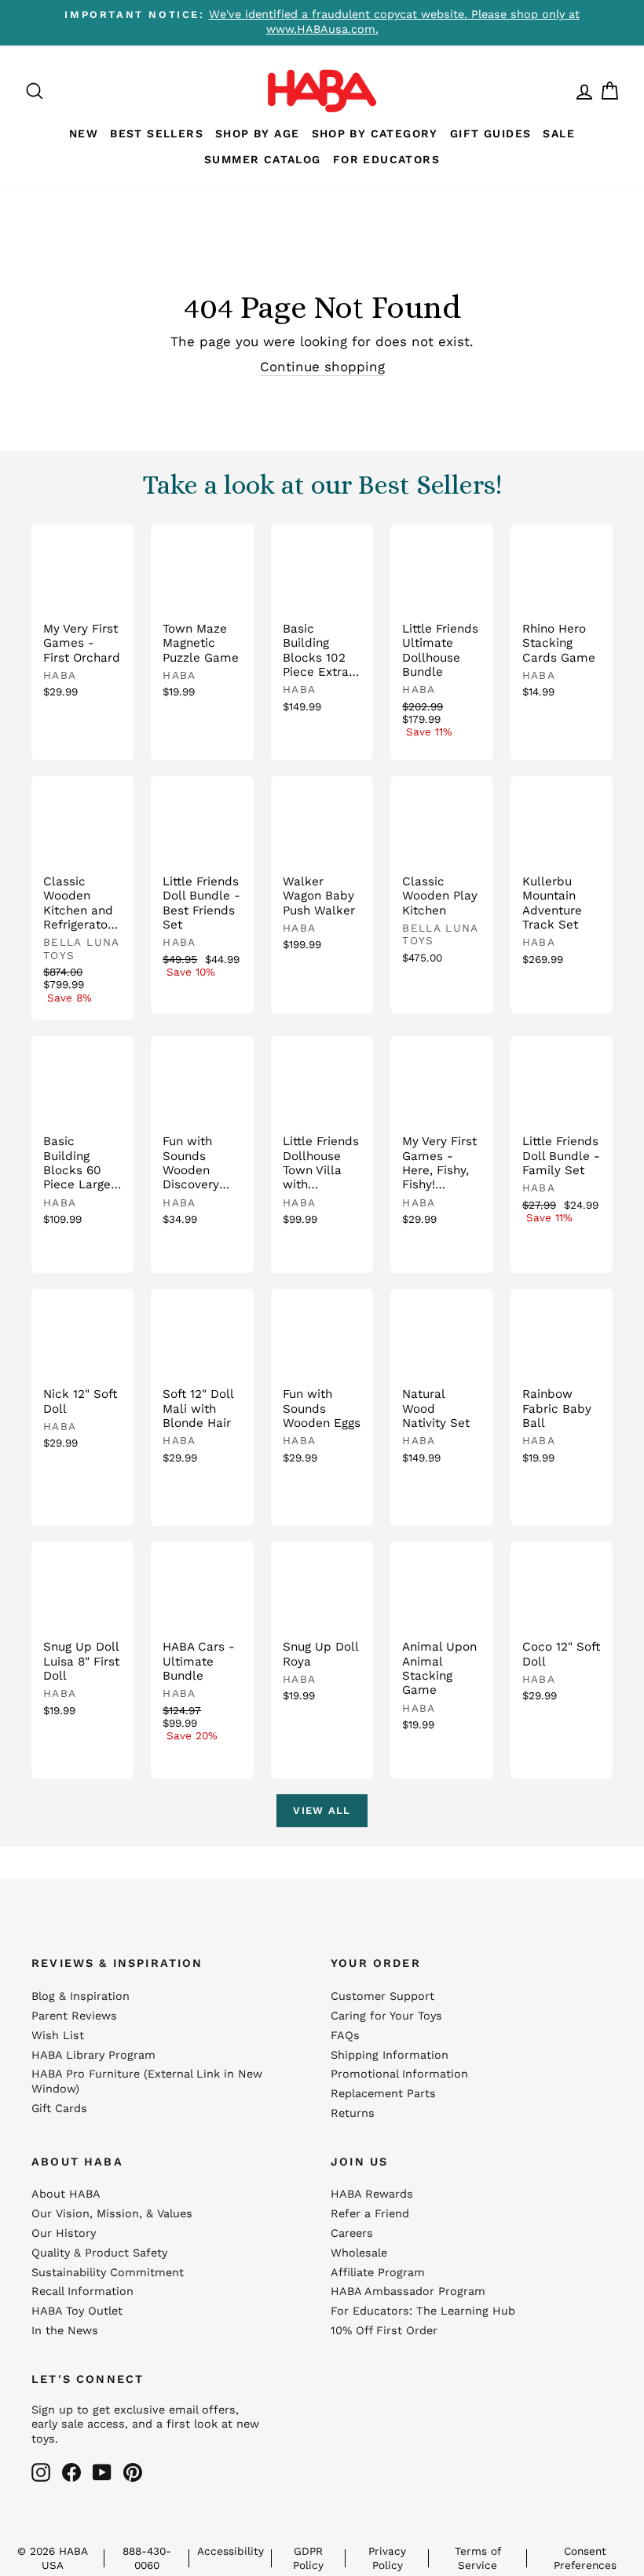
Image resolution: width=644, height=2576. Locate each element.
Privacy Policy (387, 2558)
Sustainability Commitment (108, 2273)
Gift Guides (490, 133)
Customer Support (382, 1996)
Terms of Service (478, 2558)
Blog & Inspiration (80, 1996)
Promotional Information (399, 2074)
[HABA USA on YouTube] (102, 2472)
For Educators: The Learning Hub (423, 2311)
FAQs (345, 2036)
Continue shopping (322, 367)
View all (322, 1810)
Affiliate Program (378, 2273)
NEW (84, 133)
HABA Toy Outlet (77, 2311)
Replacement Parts (383, 2094)
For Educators (386, 159)
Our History (64, 2233)
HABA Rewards (372, 2194)
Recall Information (82, 2291)
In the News (65, 2331)
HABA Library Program (93, 2055)
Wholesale (359, 2253)
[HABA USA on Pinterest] (133, 2472)
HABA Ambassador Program (408, 2291)
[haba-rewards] (570, 91)
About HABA (66, 2194)
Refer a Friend (370, 2214)
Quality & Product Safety (99, 2253)
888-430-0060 (147, 2558)
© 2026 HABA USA (53, 2558)
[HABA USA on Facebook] (71, 2472)
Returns (353, 2113)
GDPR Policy (308, 2558)
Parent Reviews (74, 2016)
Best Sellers (157, 133)
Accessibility (231, 2551)
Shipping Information (390, 2055)
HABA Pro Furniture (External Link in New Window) (147, 2082)
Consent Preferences (585, 2558)
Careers (352, 2233)
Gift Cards (59, 2109)
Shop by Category (375, 133)
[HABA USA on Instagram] (41, 2472)
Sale (559, 133)
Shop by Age (257, 133)
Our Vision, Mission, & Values (112, 2214)
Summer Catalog (263, 159)
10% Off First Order (384, 2331)
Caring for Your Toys (386, 2016)
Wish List (58, 2036)
